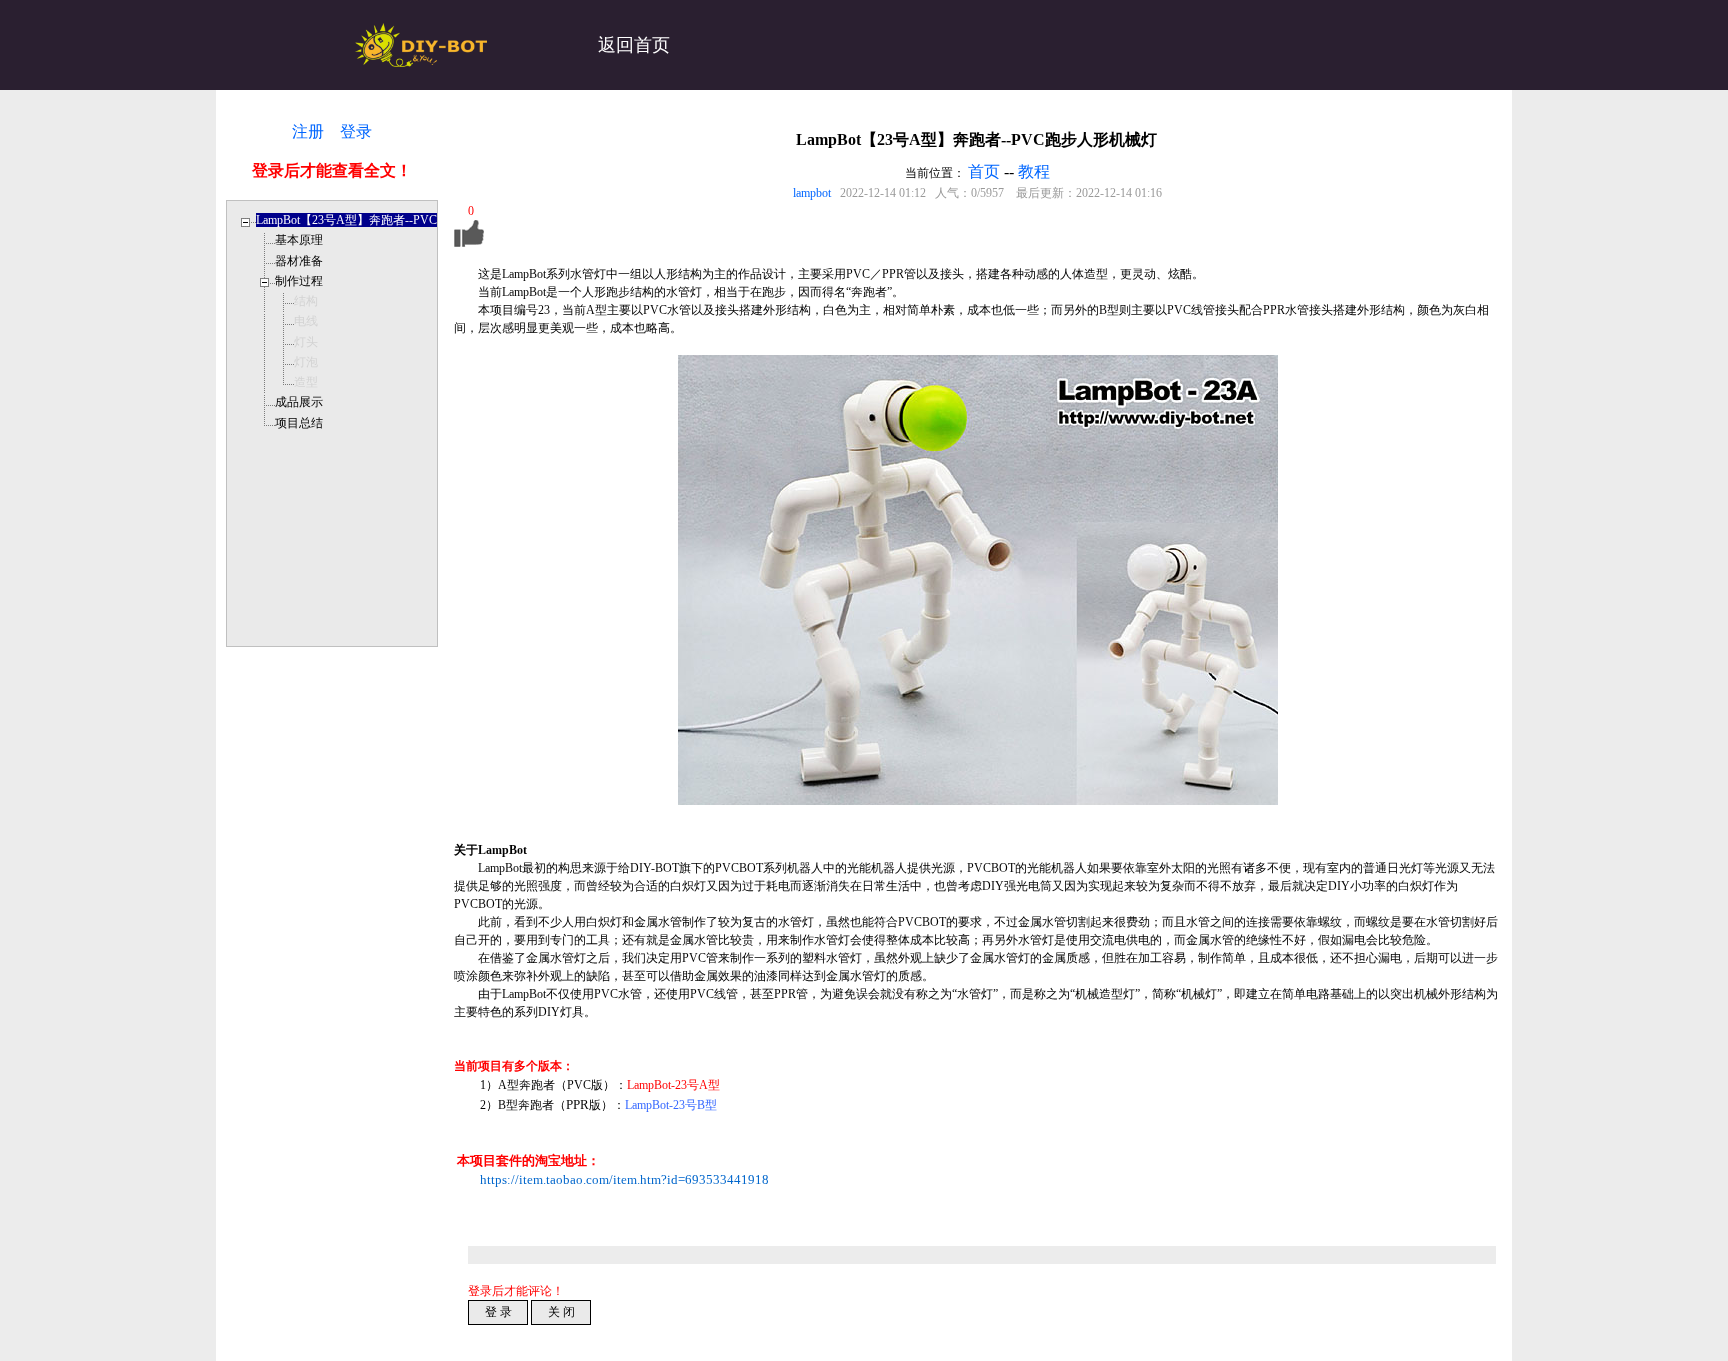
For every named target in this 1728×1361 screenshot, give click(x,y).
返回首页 (634, 45)
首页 (984, 171)
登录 (356, 131)
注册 (308, 131)
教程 (1034, 171)
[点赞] (469, 243)
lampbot (812, 193)
